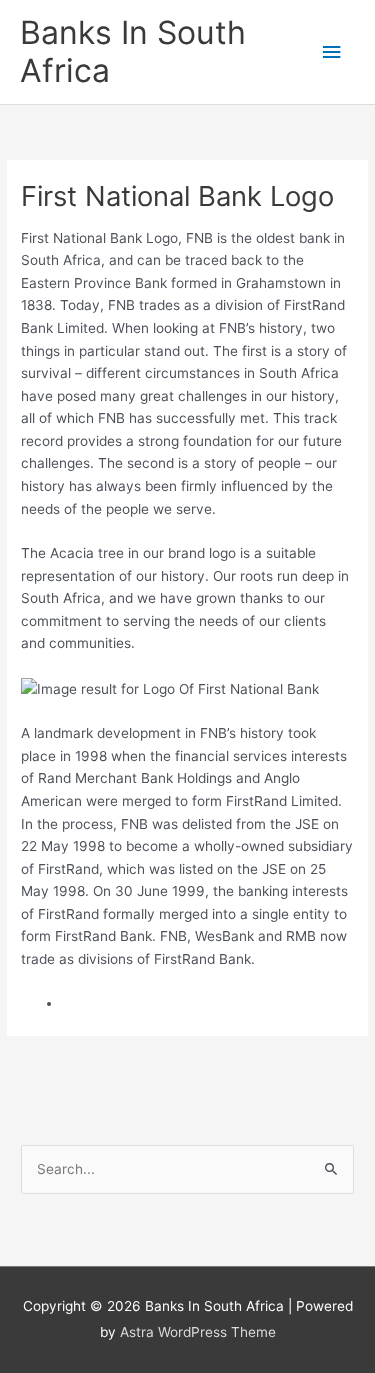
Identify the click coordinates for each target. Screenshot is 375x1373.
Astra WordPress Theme (198, 1332)
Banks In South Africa (133, 51)
